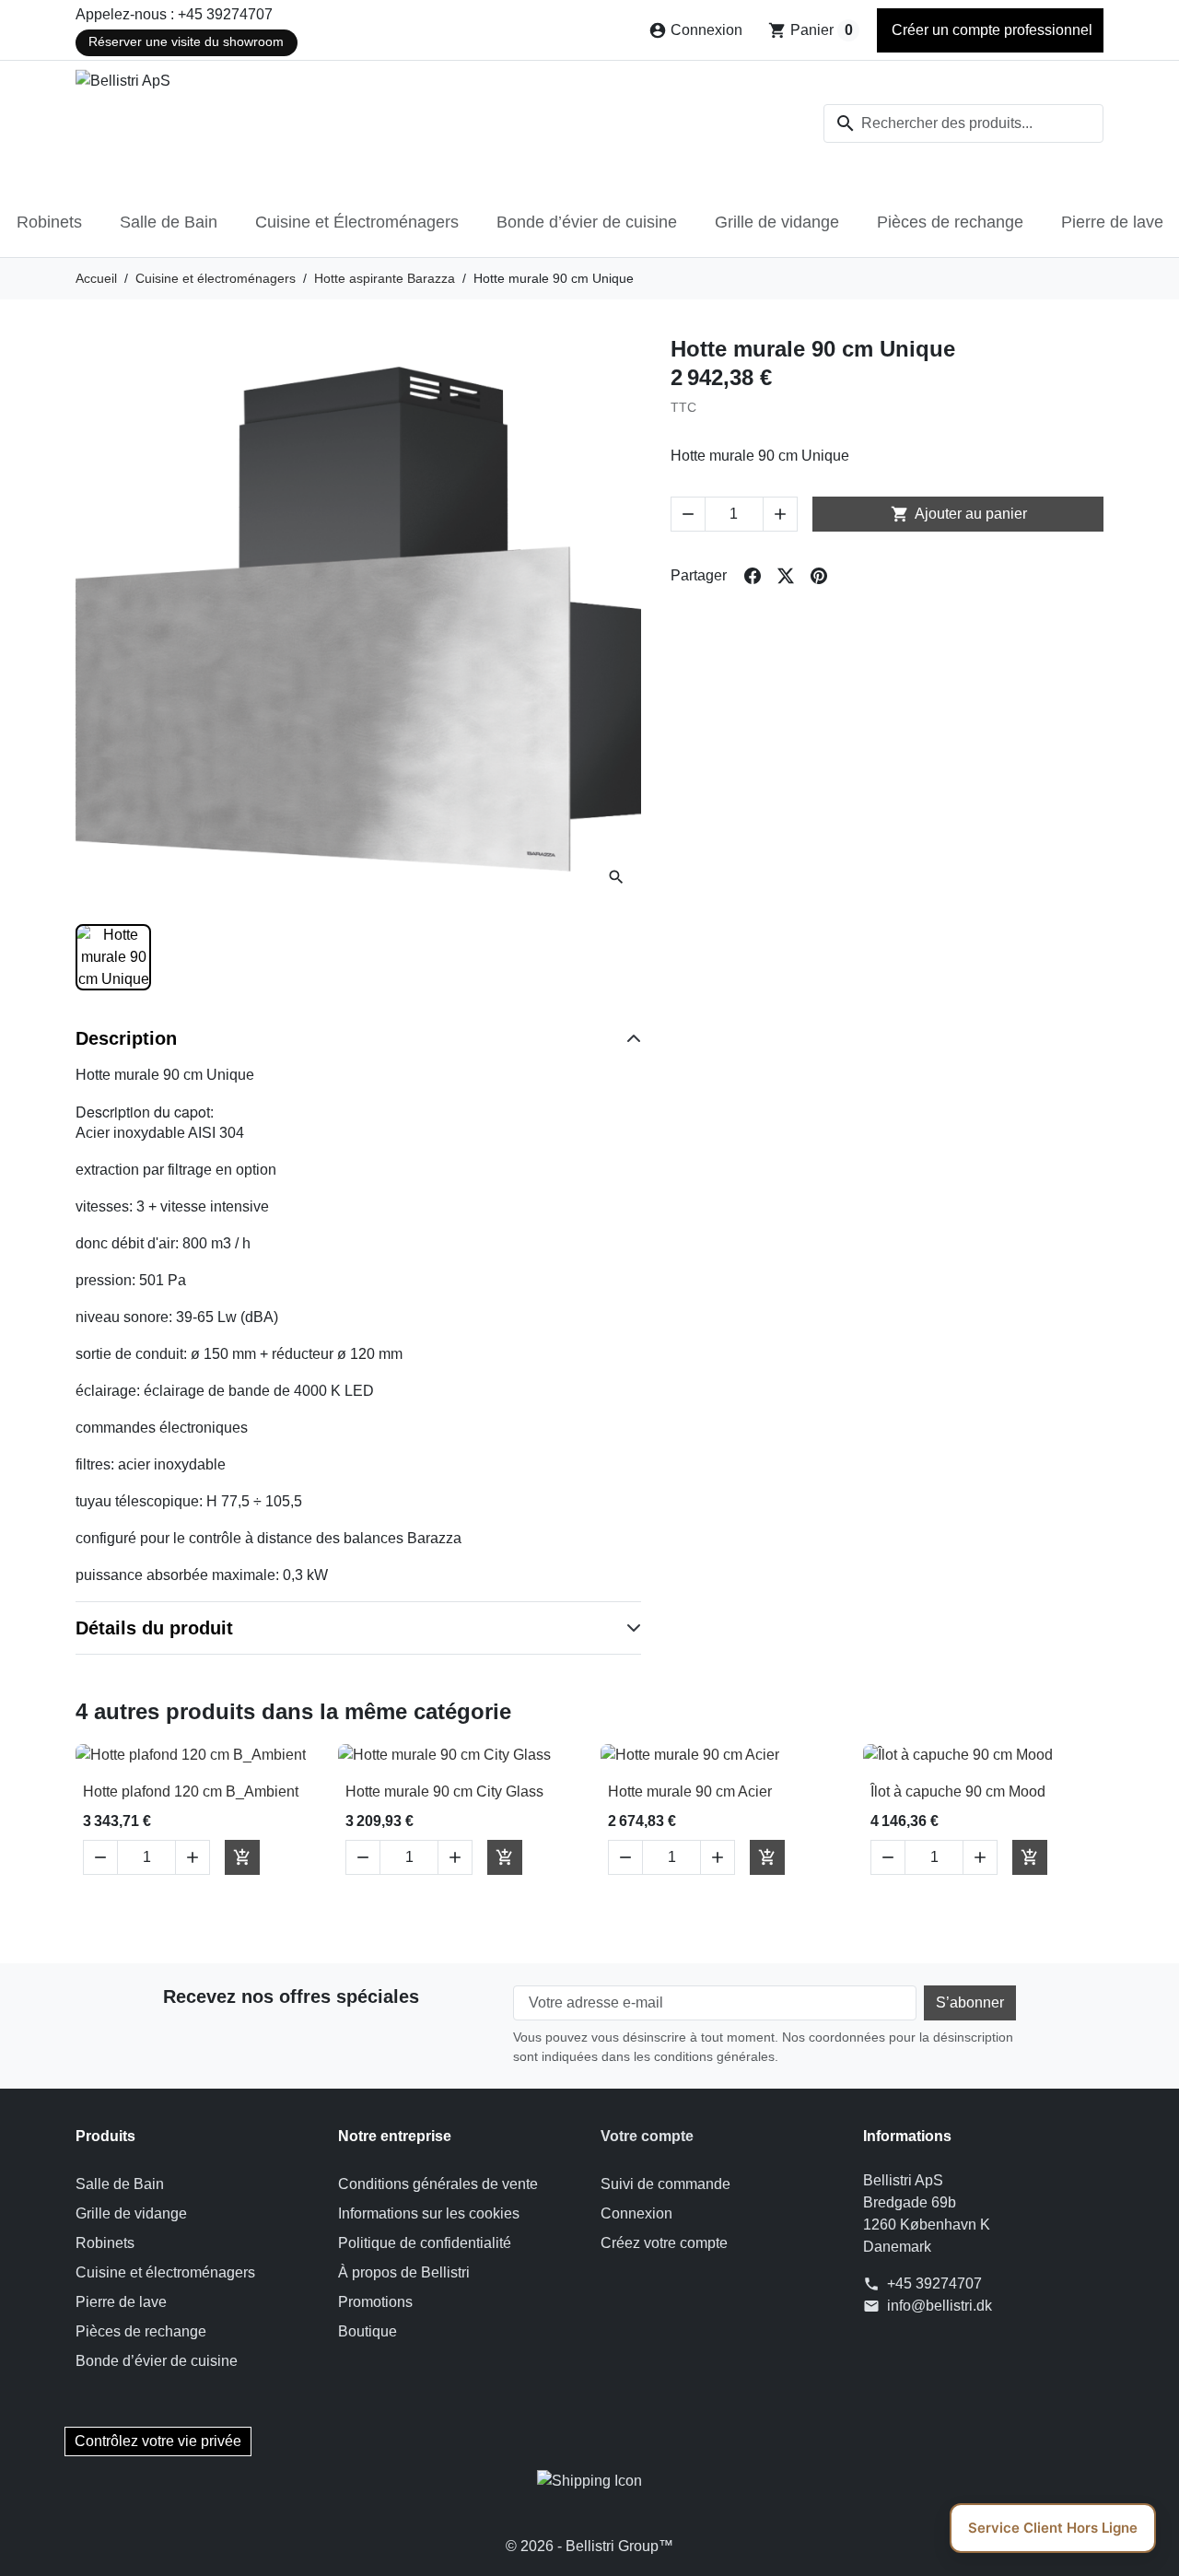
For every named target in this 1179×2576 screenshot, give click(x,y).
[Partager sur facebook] (753, 576)
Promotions (375, 2302)
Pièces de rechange (950, 222)
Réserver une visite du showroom (186, 42)
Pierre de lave (1112, 222)
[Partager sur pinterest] (819, 576)
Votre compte (647, 2136)
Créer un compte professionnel (990, 30)
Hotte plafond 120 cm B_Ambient (191, 1791)
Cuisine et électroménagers (165, 2272)
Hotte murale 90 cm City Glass (444, 1791)
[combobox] (963, 123)
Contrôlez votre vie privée (158, 2441)
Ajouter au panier (959, 514)
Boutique (368, 2331)
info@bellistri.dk (940, 2306)
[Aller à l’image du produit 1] (113, 957)
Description (126, 1038)
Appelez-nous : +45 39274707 (174, 14)
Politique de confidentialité (425, 2243)
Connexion (636, 2213)
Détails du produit (154, 1628)
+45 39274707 (934, 2283)
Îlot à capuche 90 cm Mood (958, 1791)
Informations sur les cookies (429, 2213)
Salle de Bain (169, 222)
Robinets (49, 222)
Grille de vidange (777, 222)
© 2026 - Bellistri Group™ (589, 2546)
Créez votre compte (664, 2243)
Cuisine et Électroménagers (357, 222)
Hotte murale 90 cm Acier (690, 1791)
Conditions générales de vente (438, 2184)
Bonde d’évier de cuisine (587, 222)
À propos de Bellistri (404, 2272)
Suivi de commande (665, 2184)
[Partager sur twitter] (786, 576)
